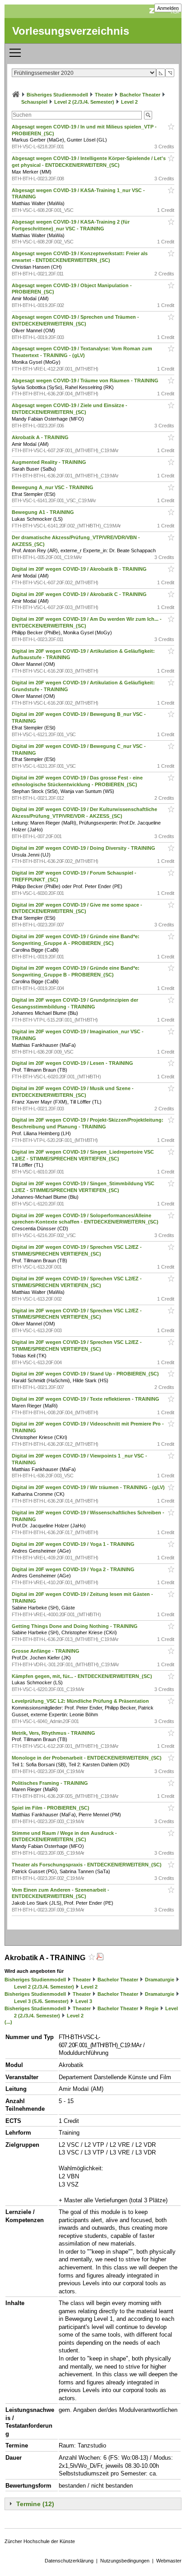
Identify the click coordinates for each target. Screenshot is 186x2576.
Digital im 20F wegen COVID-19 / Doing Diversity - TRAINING (84, 848)
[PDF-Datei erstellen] (100, 1958)
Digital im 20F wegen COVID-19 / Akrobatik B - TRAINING (80, 569)
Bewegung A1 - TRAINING (44, 512)
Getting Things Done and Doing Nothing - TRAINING (75, 1626)
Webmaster (169, 2561)
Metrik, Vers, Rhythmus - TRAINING (54, 1733)
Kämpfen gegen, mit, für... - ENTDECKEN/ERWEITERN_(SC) (83, 1676)
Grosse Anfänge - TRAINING (46, 1651)
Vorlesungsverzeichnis (71, 31)
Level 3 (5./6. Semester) (41, 2001)
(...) (8, 2022)
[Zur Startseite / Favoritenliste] (16, 95)
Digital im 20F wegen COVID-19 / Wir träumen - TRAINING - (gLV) (89, 1487)
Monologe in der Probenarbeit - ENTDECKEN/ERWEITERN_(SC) (87, 1758)
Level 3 (84, 2001)
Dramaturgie (160, 1980)
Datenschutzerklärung (69, 2561)
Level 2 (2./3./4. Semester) (84, 102)
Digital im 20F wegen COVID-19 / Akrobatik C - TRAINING (80, 594)
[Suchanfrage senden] (148, 115)
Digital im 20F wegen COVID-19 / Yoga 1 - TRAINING (74, 1544)
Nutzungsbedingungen (125, 2561)
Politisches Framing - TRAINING (51, 1783)
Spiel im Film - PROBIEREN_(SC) (51, 1808)
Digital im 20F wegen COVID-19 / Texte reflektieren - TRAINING (86, 1399)
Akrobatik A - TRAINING (41, 437)
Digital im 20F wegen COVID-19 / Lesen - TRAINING (73, 1063)
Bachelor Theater (140, 95)
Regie (152, 2008)
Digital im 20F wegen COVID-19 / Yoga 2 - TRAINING (74, 1569)
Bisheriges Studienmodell (57, 95)
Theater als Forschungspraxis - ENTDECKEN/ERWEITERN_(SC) (87, 1865)
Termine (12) (35, 2504)
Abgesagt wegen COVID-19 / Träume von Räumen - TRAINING (86, 380)
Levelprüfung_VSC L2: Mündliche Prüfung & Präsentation (81, 1701)
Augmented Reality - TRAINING (50, 462)
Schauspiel (34, 102)
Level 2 (129, 102)
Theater (104, 95)
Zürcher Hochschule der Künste (40, 2541)
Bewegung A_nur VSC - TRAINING (53, 487)
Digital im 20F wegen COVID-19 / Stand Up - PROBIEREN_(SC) (86, 1374)
